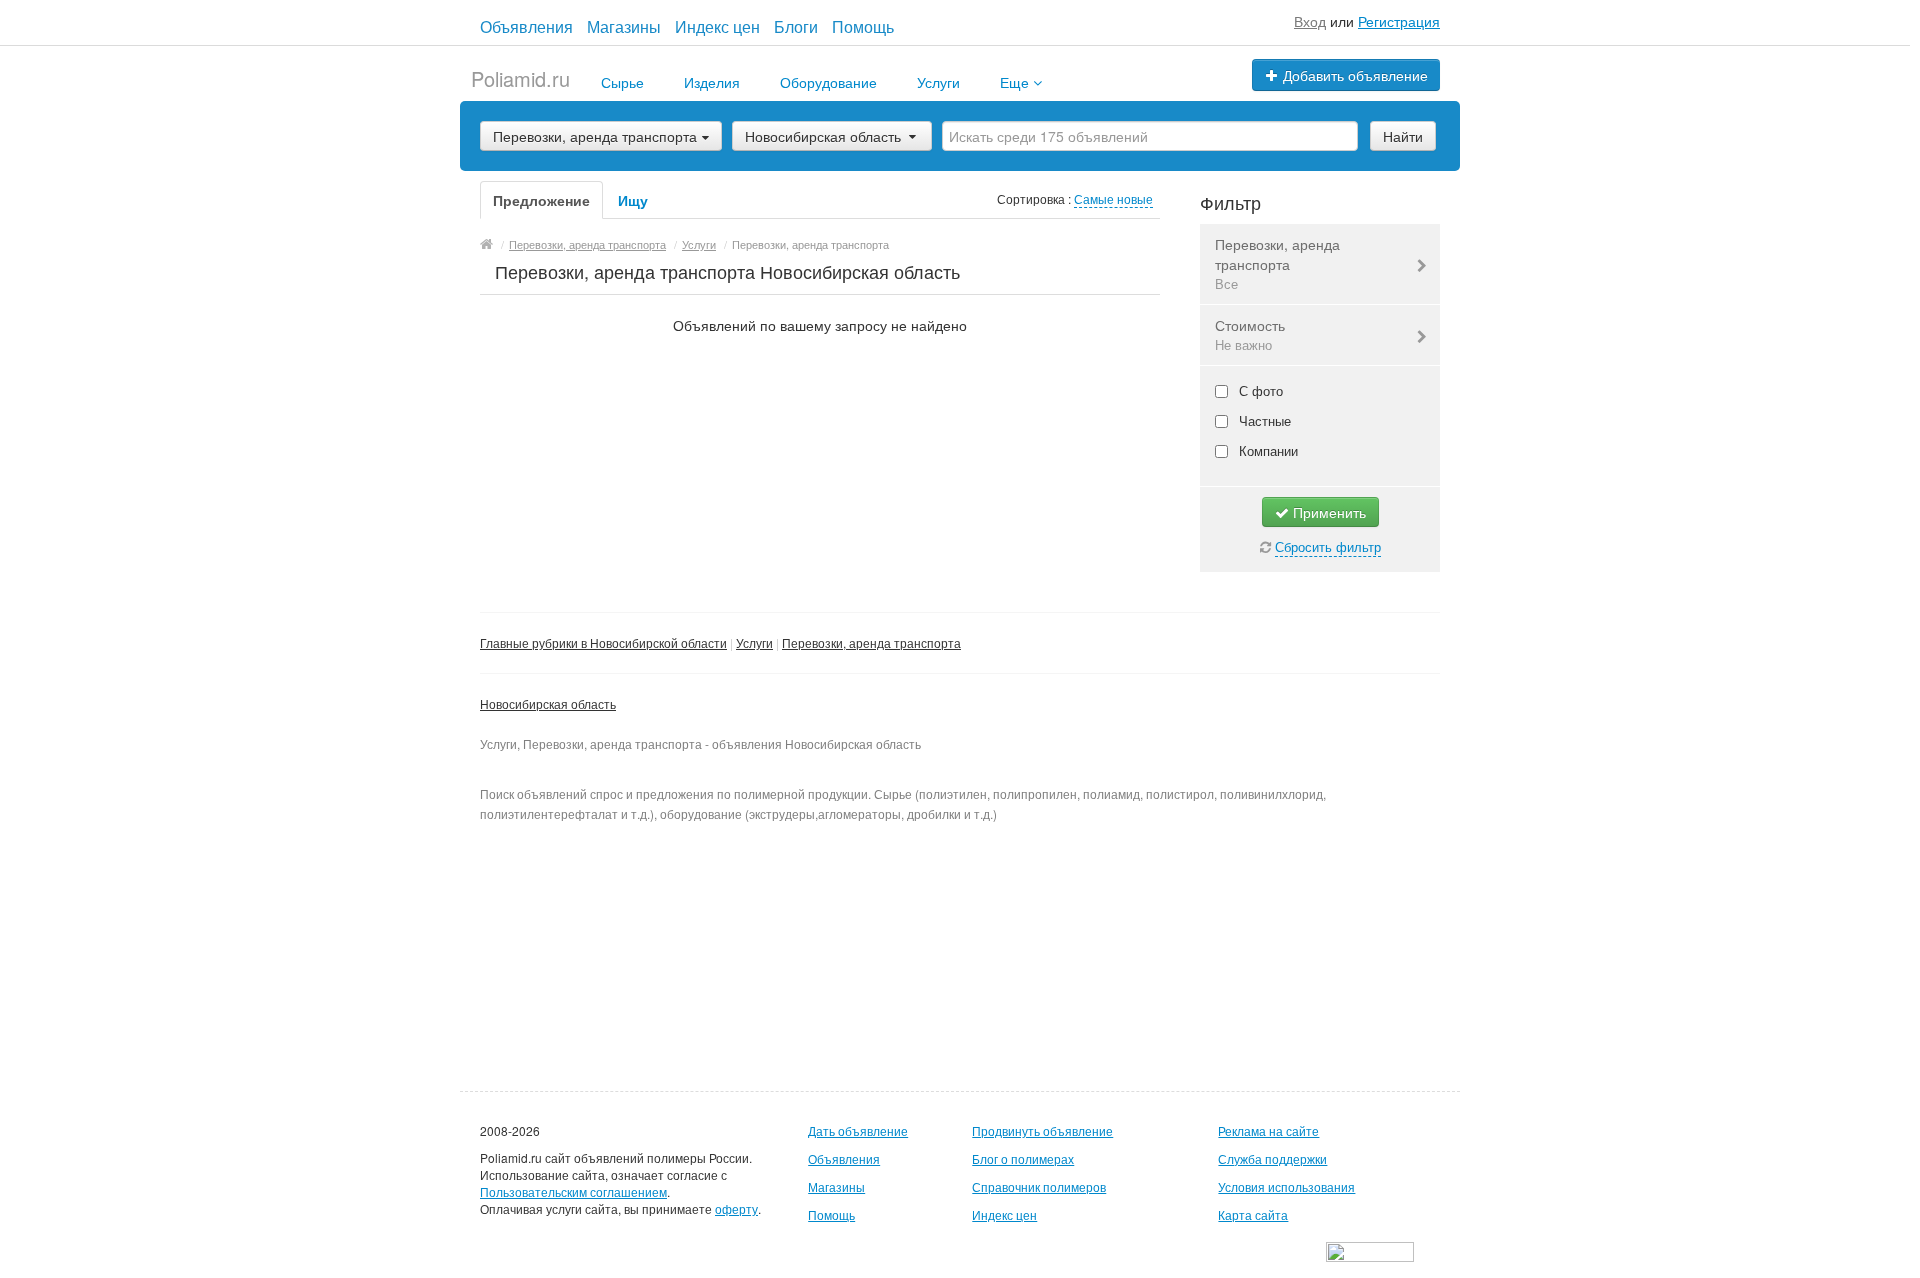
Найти (1403, 136)
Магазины (624, 27)
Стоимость (1250, 334)
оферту (736, 1208)
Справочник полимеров (1039, 1186)
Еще (1016, 82)
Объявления (526, 27)
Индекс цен (717, 27)
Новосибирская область (823, 136)
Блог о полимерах (1023, 1158)
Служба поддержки (1272, 1158)
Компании (1266, 450)
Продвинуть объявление (1042, 1130)
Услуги (938, 82)
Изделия (712, 82)
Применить (1327, 512)
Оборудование (828, 82)
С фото (1259, 390)
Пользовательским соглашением (573, 1191)
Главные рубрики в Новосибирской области (603, 642)
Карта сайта (1253, 1214)
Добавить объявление (1353, 75)
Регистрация (1399, 21)
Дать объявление (858, 1130)
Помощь (863, 27)
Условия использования (1286, 1186)
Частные (1263, 420)
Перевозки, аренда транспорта (1277, 263)
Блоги (796, 27)
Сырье (622, 82)
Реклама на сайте (1268, 1130)
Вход (1310, 21)
